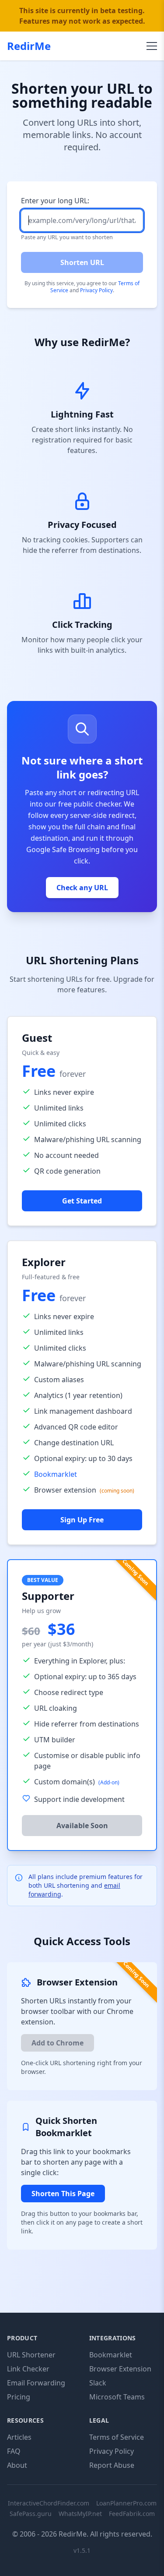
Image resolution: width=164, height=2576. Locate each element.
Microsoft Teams (117, 2397)
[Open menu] (152, 46)
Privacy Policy (96, 290)
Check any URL (82, 888)
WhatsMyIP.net (80, 2514)
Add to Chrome (58, 2043)
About (17, 2465)
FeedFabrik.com (132, 2514)
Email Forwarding (36, 2383)
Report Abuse (112, 2465)
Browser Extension (120, 2369)
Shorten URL (82, 262)
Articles (19, 2437)
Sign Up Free (82, 1520)
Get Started (82, 1201)
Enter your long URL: (55, 201)
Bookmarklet (56, 1474)
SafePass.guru (31, 2514)
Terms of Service (117, 2437)
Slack (98, 2383)
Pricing (19, 2397)
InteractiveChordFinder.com (49, 2503)
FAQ (14, 2451)
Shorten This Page (63, 2194)
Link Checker (28, 2369)
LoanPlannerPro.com (126, 2503)
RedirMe (29, 46)
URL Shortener (31, 2355)
